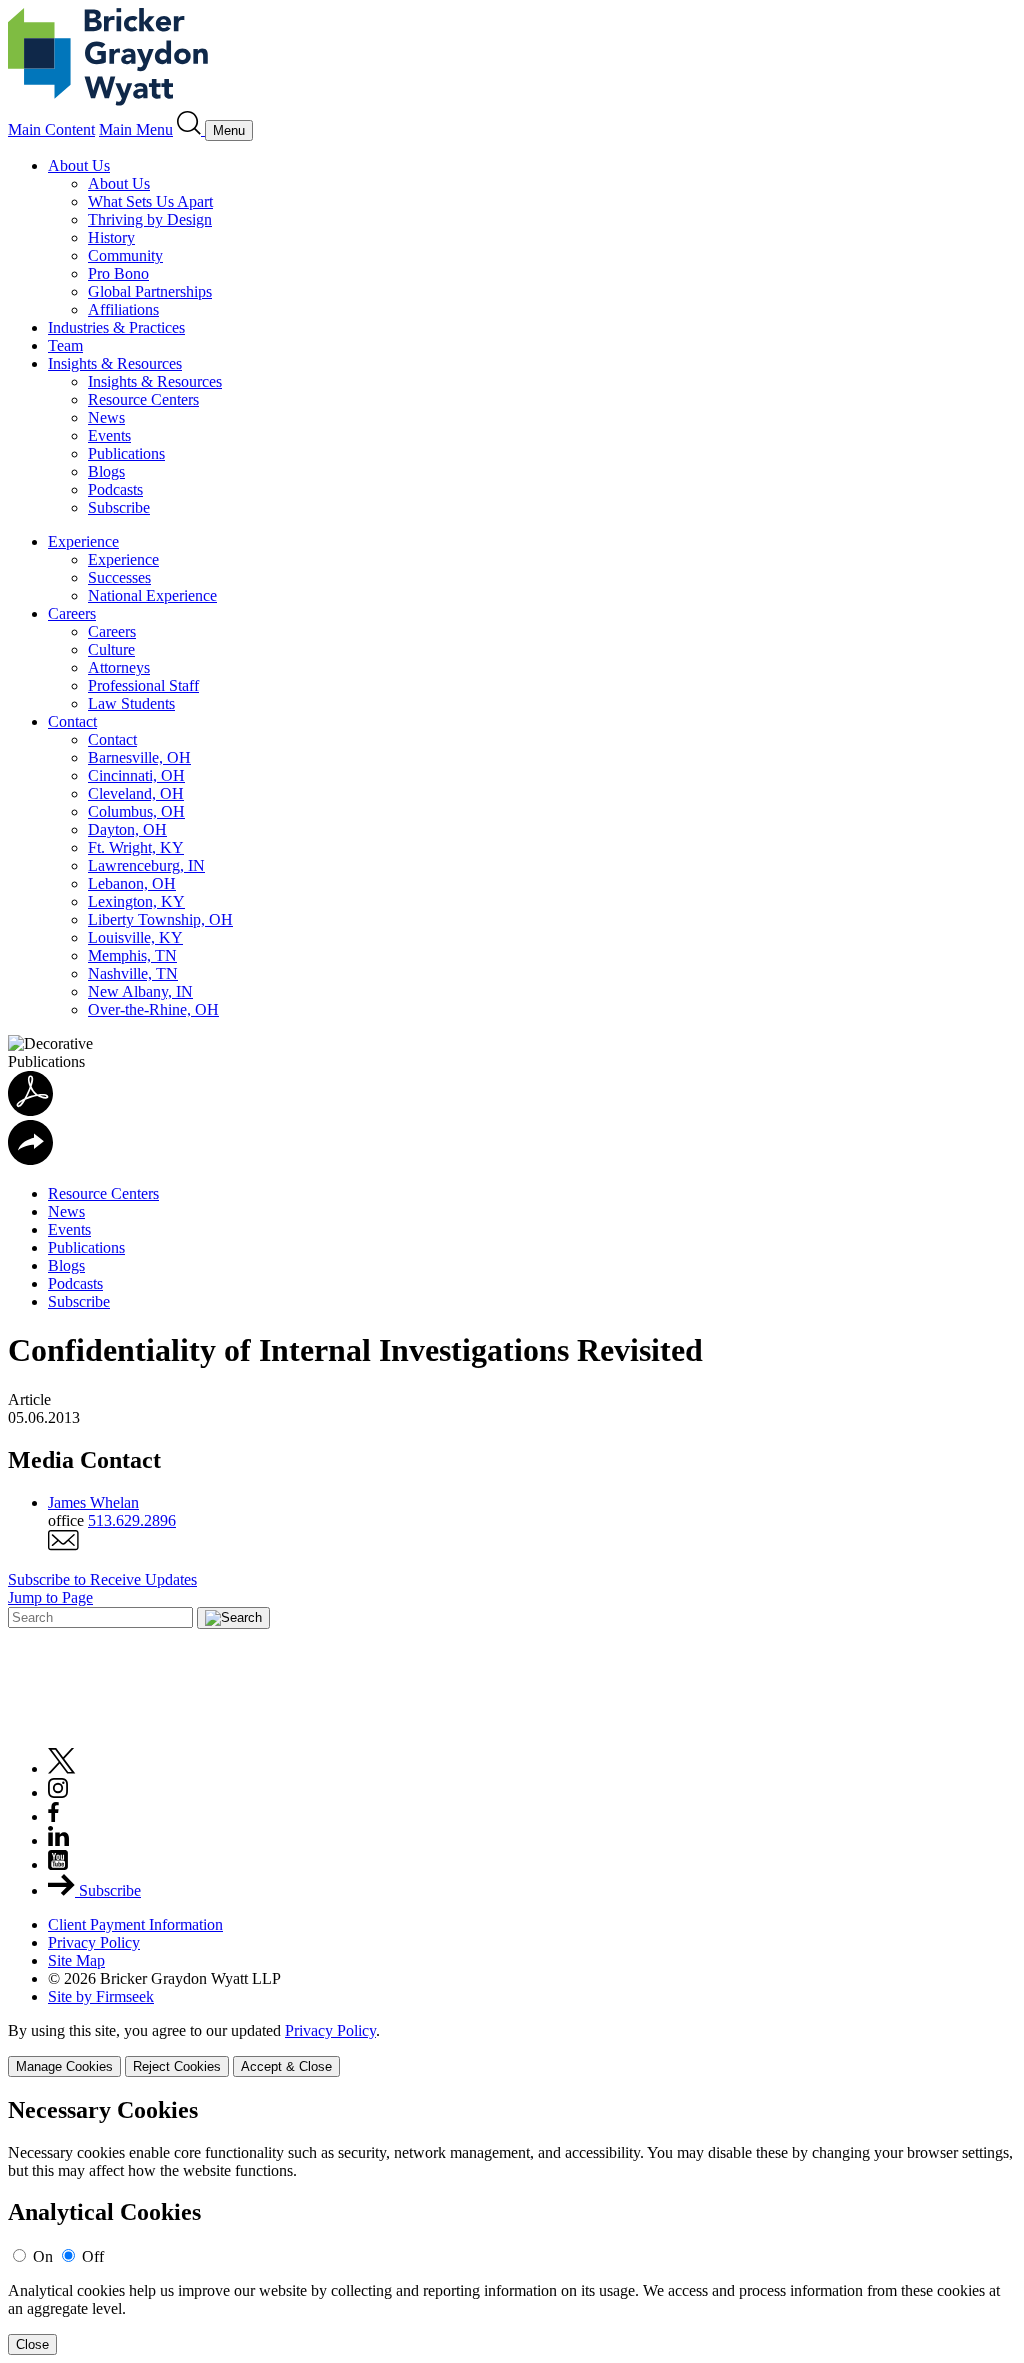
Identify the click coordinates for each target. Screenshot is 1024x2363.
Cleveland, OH (136, 793)
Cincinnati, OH (136, 775)
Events (109, 435)
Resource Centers (143, 399)
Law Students (131, 703)
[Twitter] (62, 1768)
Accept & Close (286, 2066)
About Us (79, 165)
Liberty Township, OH (160, 919)
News (106, 417)
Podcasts (115, 489)
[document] (512, 2226)
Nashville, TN (133, 973)
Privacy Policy (94, 1942)
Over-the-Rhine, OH (153, 1009)
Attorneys (119, 667)
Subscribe (119, 507)
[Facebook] (53, 1816)
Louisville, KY (135, 937)
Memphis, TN (132, 955)
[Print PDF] (30, 1110)
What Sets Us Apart (150, 201)
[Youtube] (58, 1864)
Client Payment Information (135, 1924)
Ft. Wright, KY (136, 847)
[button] (30, 1159)
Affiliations (123, 309)
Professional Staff (143, 685)
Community (125, 255)
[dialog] (512, 2049)
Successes (119, 577)
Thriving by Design (150, 219)
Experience (83, 541)
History (111, 237)
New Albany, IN (140, 991)
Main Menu (136, 129)
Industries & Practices (116, 327)
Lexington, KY (136, 901)
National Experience (152, 595)
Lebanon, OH (132, 883)
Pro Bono (118, 273)
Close (32, 2344)
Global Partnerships (150, 291)
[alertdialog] (512, 2226)
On (43, 2256)
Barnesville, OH (139, 757)
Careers (72, 613)
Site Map (76, 1960)
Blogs (106, 471)
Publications (126, 453)
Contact (72, 721)
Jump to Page (50, 1597)
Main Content (51, 129)
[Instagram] (59, 1792)
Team (65, 345)
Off (93, 2256)
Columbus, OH (136, 811)
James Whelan (93, 1502)
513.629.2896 (132, 1520)
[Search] (191, 129)
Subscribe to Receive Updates (102, 1579)
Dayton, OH (127, 829)
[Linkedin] (58, 1840)
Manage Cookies (64, 2066)
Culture (111, 649)
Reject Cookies (177, 2066)
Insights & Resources (115, 363)
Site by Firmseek (101, 1996)
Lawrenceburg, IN (146, 865)
